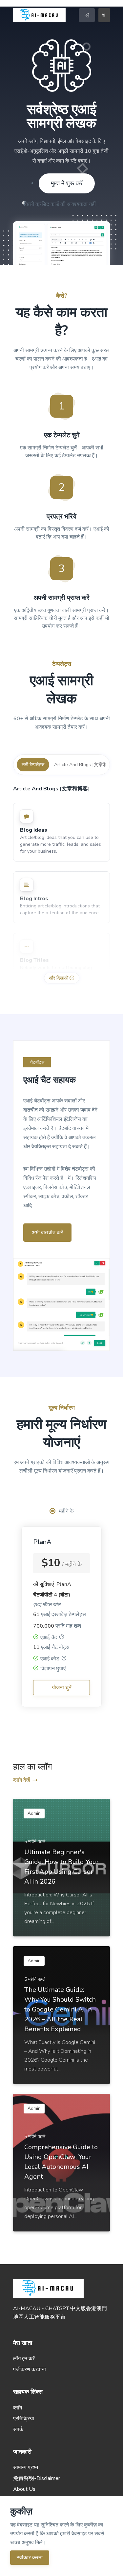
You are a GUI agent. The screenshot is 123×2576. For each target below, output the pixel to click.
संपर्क (18, 2429)
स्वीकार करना (30, 2558)
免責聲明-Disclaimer (37, 2478)
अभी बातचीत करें (47, 1233)
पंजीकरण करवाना (30, 2369)
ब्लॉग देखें (21, 1780)
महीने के (66, 1511)
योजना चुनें (62, 1688)
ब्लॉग (18, 2408)
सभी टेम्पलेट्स (33, 765)
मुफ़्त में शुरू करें (67, 183)
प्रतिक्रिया (24, 2419)
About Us (24, 2489)
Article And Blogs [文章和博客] (86, 765)
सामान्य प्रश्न (26, 2467)
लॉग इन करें (24, 2359)
